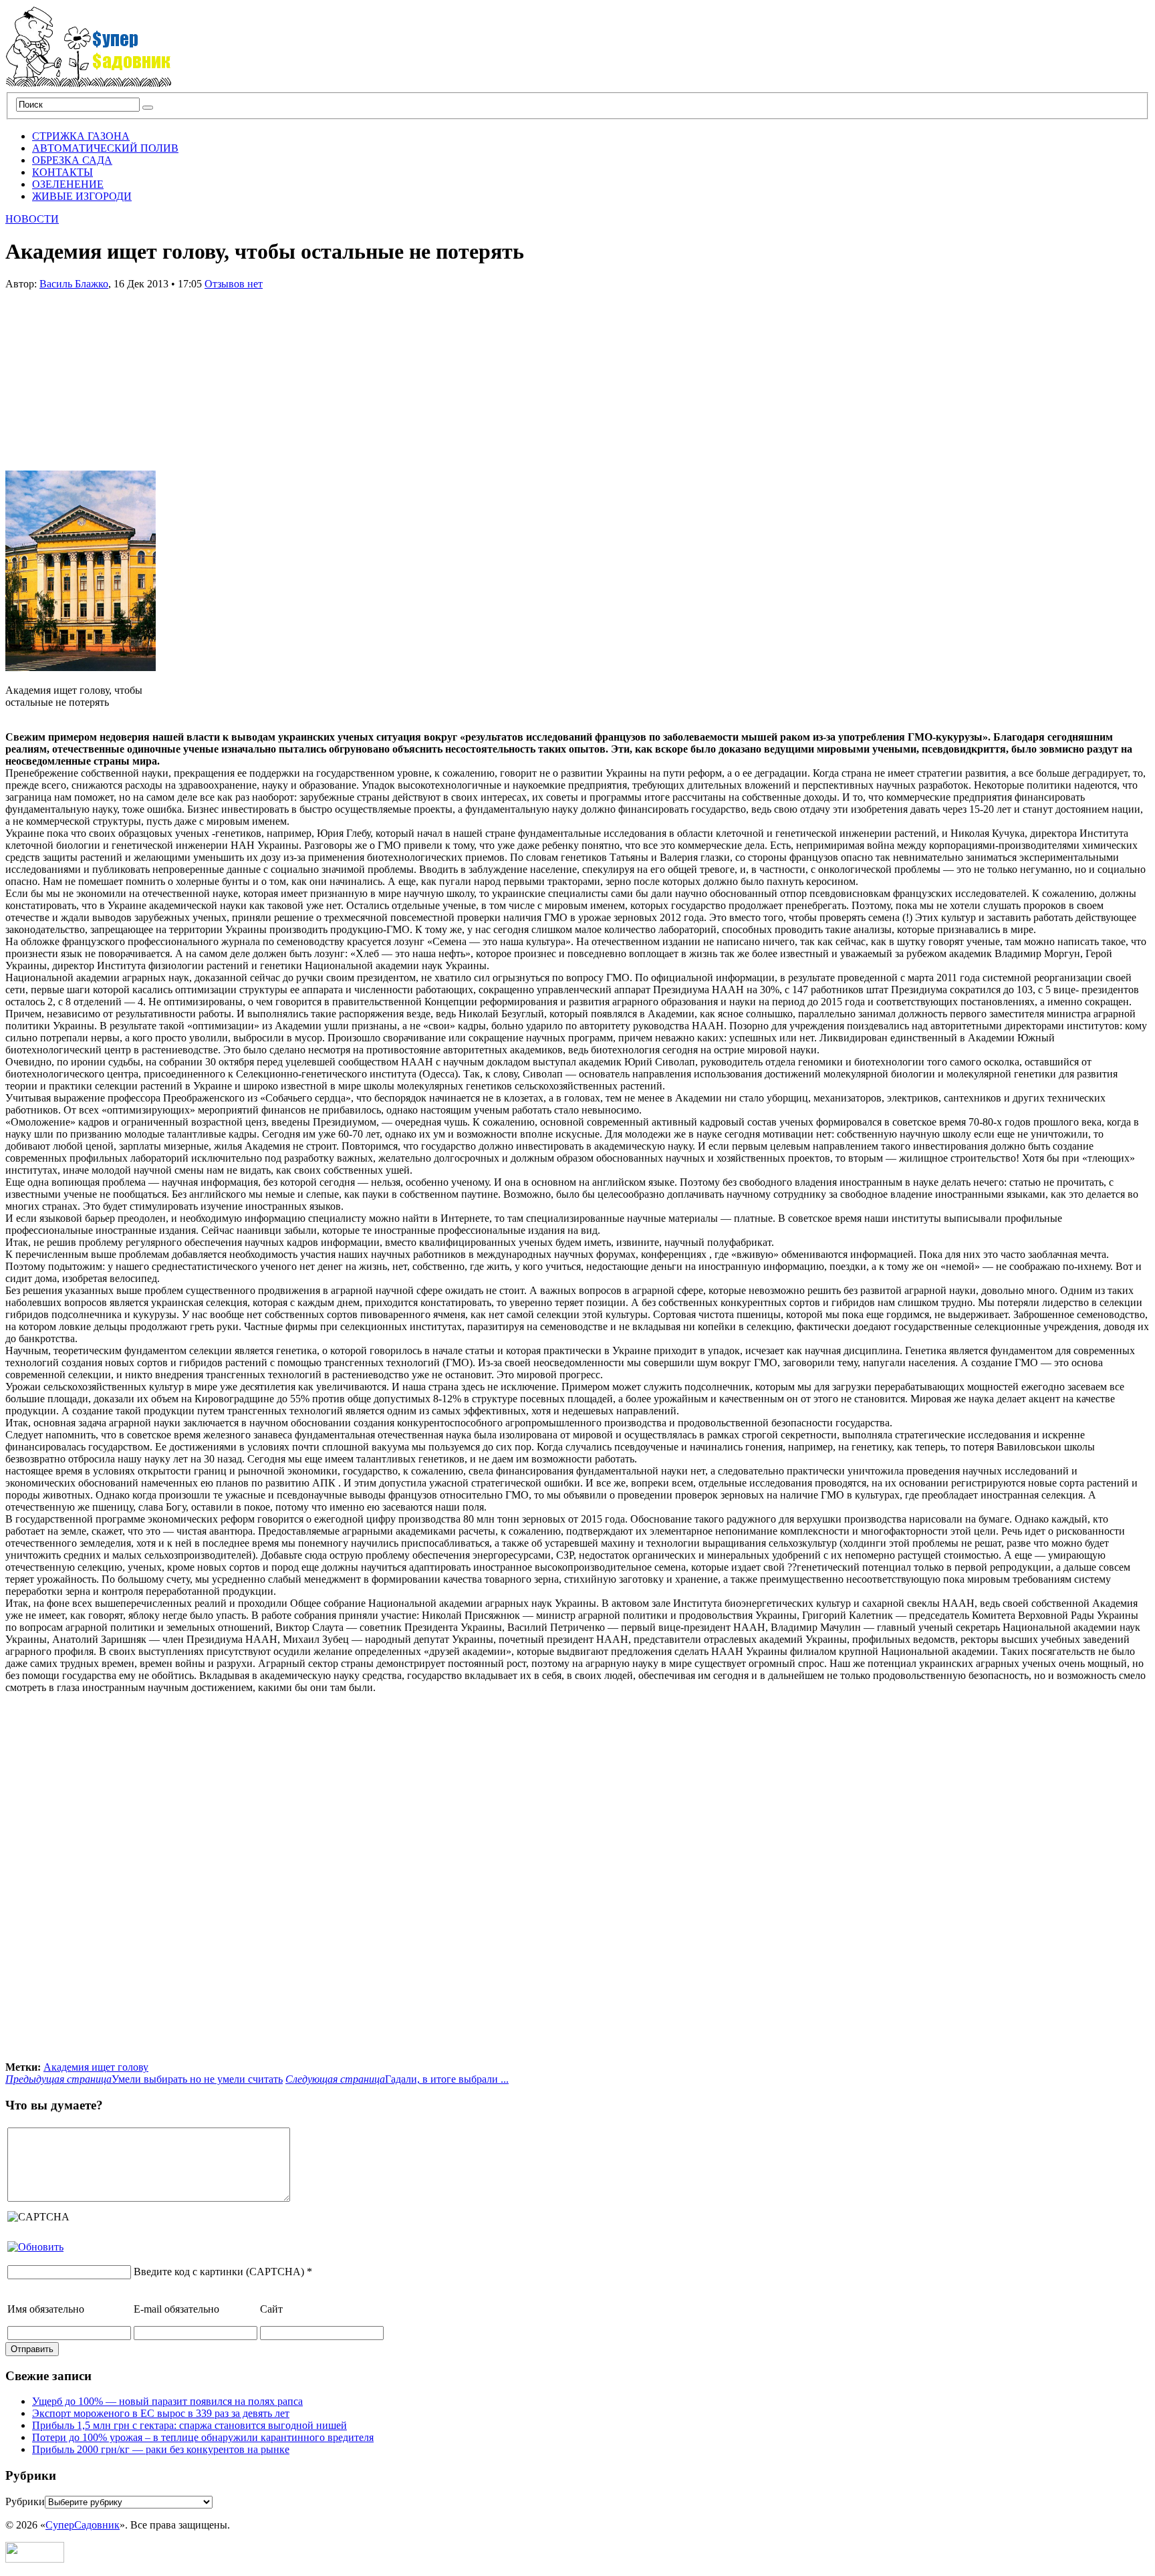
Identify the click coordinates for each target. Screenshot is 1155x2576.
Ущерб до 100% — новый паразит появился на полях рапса (167, 2401)
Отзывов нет (234, 284)
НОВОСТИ (32, 219)
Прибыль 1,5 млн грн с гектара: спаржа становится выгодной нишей (189, 2425)
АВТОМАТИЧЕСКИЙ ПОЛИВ (105, 148)
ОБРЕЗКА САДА (72, 160)
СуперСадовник (83, 2525)
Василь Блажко (74, 284)
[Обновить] (35, 2247)
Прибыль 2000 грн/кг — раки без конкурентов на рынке (161, 2449)
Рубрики (25, 2501)
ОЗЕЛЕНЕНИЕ (68, 184)
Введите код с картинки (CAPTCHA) (219, 2272)
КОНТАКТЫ (62, 172)
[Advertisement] (106, 374)
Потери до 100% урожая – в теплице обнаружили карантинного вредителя (203, 2437)
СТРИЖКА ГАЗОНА (81, 136)
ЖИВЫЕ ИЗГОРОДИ (82, 196)
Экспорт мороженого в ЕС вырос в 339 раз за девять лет (161, 2413)
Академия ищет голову (96, 2067)
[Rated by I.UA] (35, 2559)
